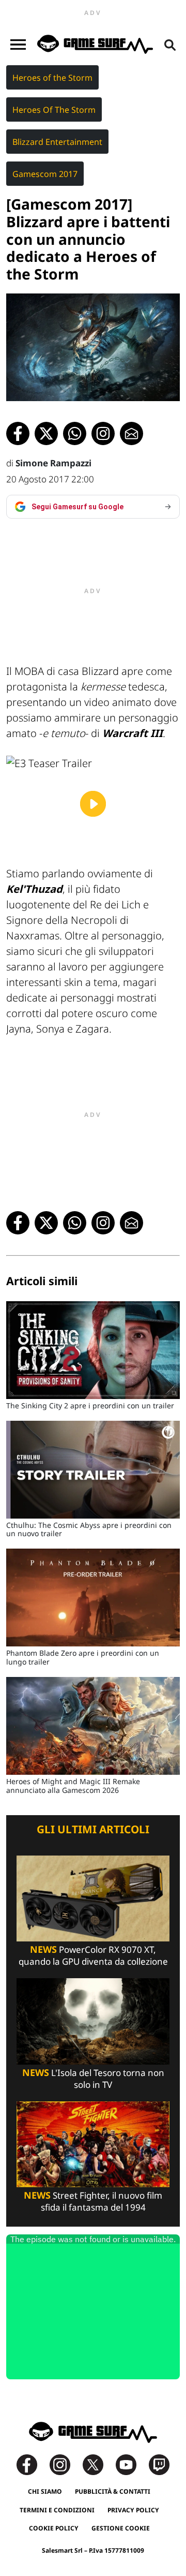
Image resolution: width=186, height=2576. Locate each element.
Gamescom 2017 (45, 174)
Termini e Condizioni (57, 2510)
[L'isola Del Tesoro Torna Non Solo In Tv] (93, 2020)
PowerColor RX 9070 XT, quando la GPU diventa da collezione (93, 1955)
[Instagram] (65, 2464)
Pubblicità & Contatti (113, 2491)
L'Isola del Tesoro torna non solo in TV (93, 2079)
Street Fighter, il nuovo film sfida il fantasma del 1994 (93, 2201)
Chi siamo (45, 2491)
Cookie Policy (54, 2528)
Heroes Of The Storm (54, 110)
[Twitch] (159, 2464)
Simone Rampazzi (53, 463)
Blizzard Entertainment (57, 142)
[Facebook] (32, 2464)
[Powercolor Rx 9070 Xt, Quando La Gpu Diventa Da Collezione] (93, 1898)
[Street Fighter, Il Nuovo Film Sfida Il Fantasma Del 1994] (93, 2144)
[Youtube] (131, 2464)
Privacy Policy (133, 2510)
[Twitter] (98, 2464)
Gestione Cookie (121, 2528)
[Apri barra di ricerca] (170, 45)
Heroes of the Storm (52, 78)
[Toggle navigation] (18, 45)
